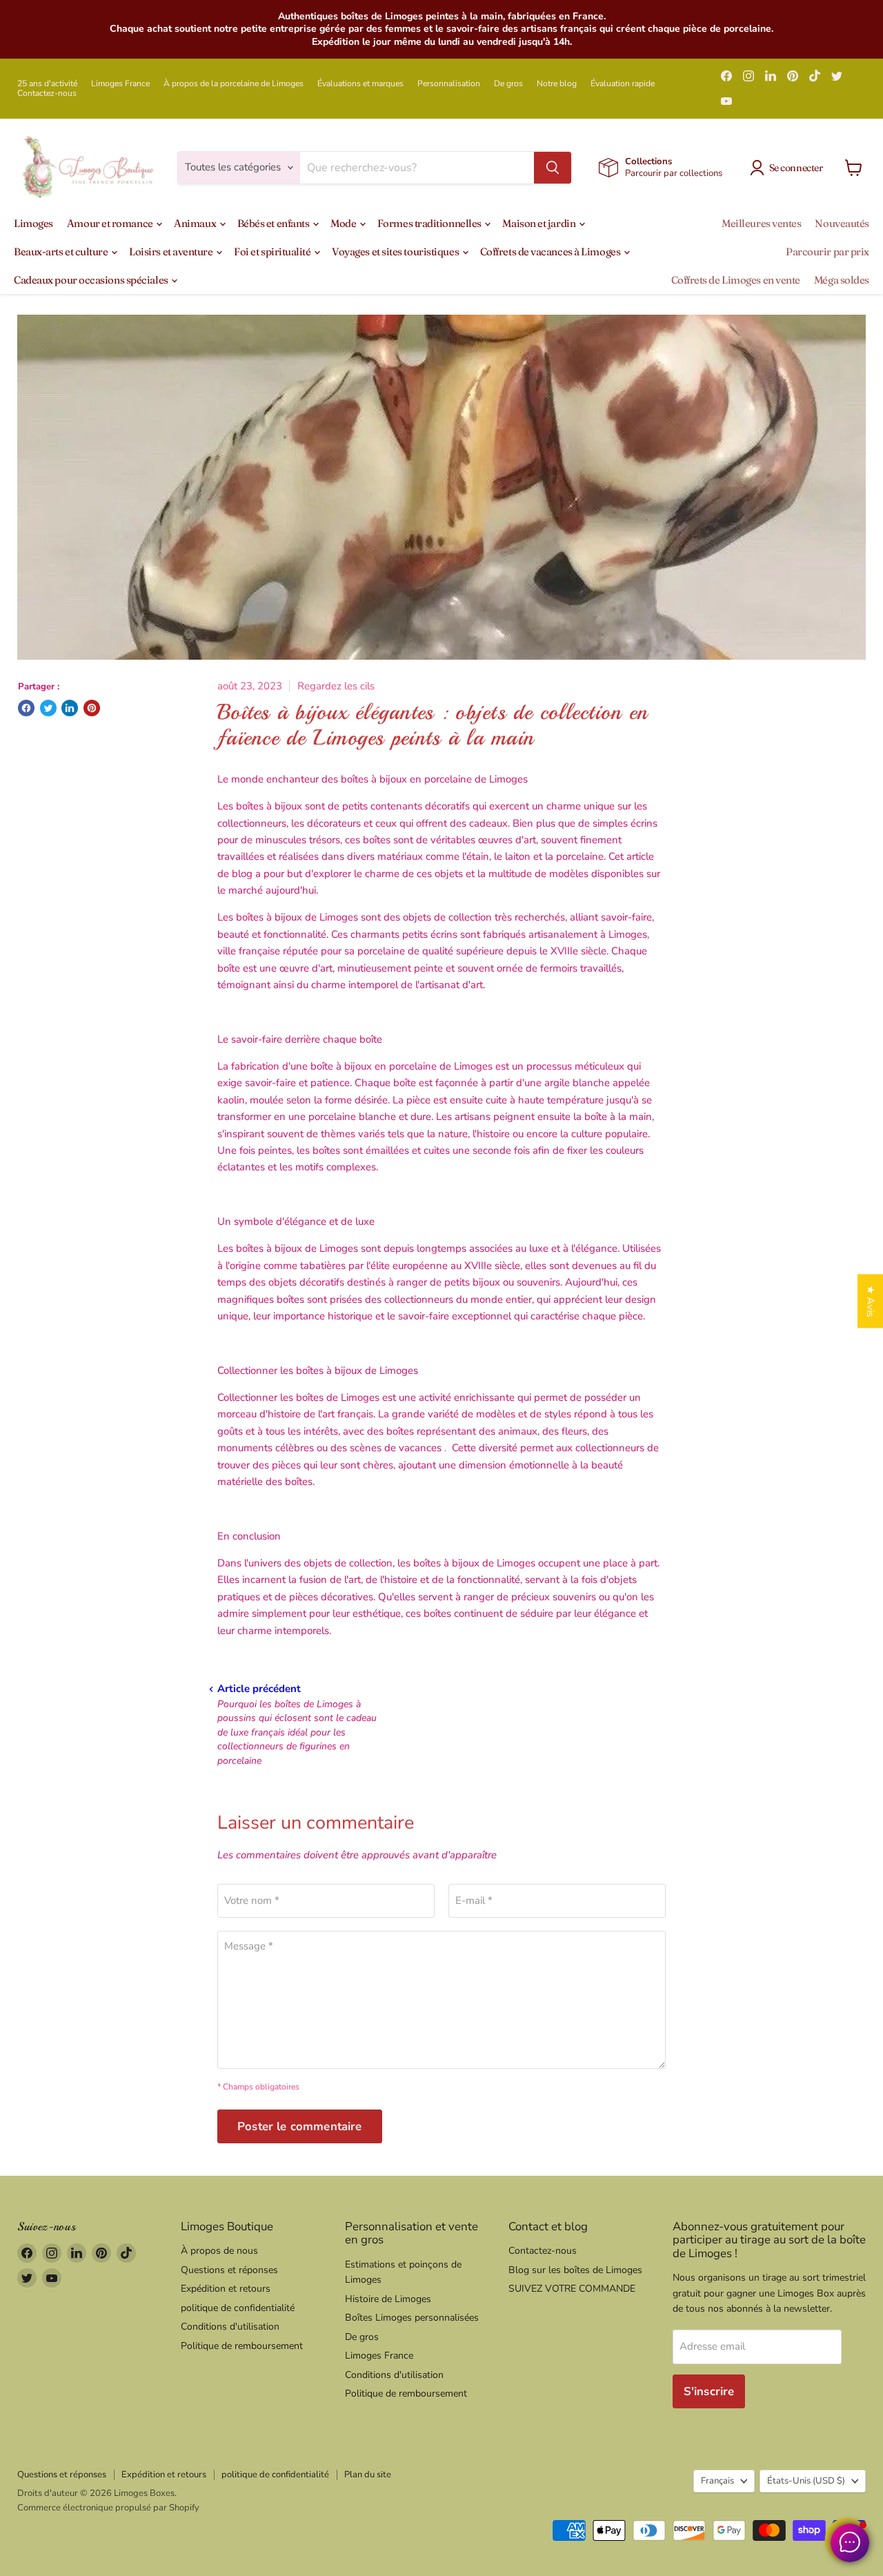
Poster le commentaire (300, 2126)
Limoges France (120, 83)
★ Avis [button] (871, 1301)
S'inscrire (709, 2391)
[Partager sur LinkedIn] (70, 708)
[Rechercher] (553, 168)
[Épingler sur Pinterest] (92, 708)
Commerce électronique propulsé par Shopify (108, 2508)
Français (717, 2481)
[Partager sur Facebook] (26, 708)
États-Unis (806, 2481)
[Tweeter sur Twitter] (48, 708)
